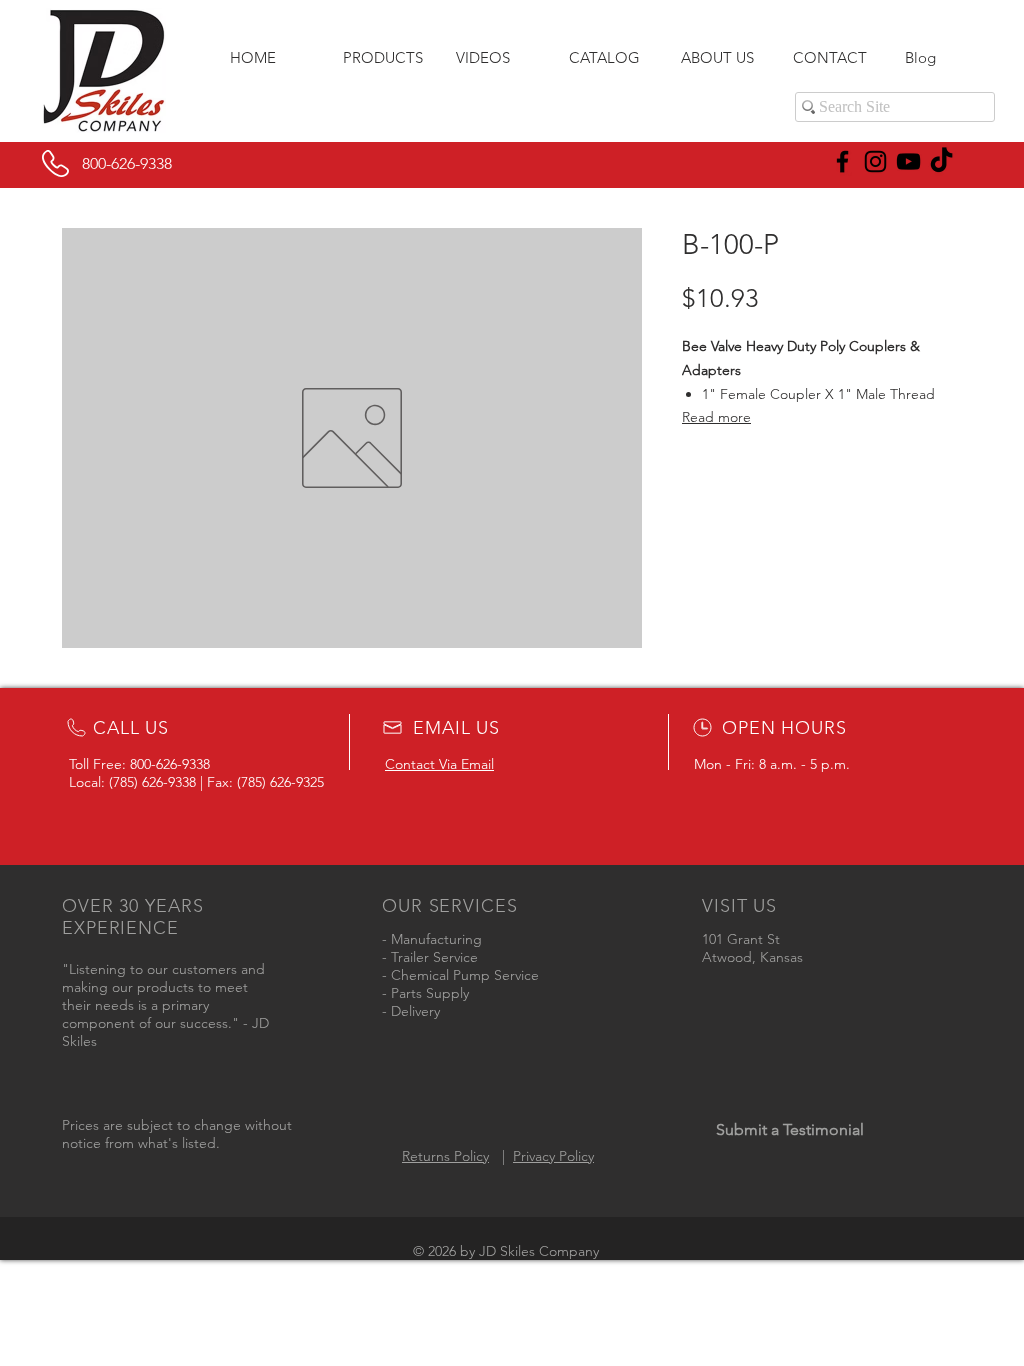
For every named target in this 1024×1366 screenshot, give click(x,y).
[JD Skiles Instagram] (875, 161)
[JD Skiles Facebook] (842, 161)
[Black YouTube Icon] (908, 161)
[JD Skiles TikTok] (941, 161)
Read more (716, 417)
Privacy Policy (553, 1156)
